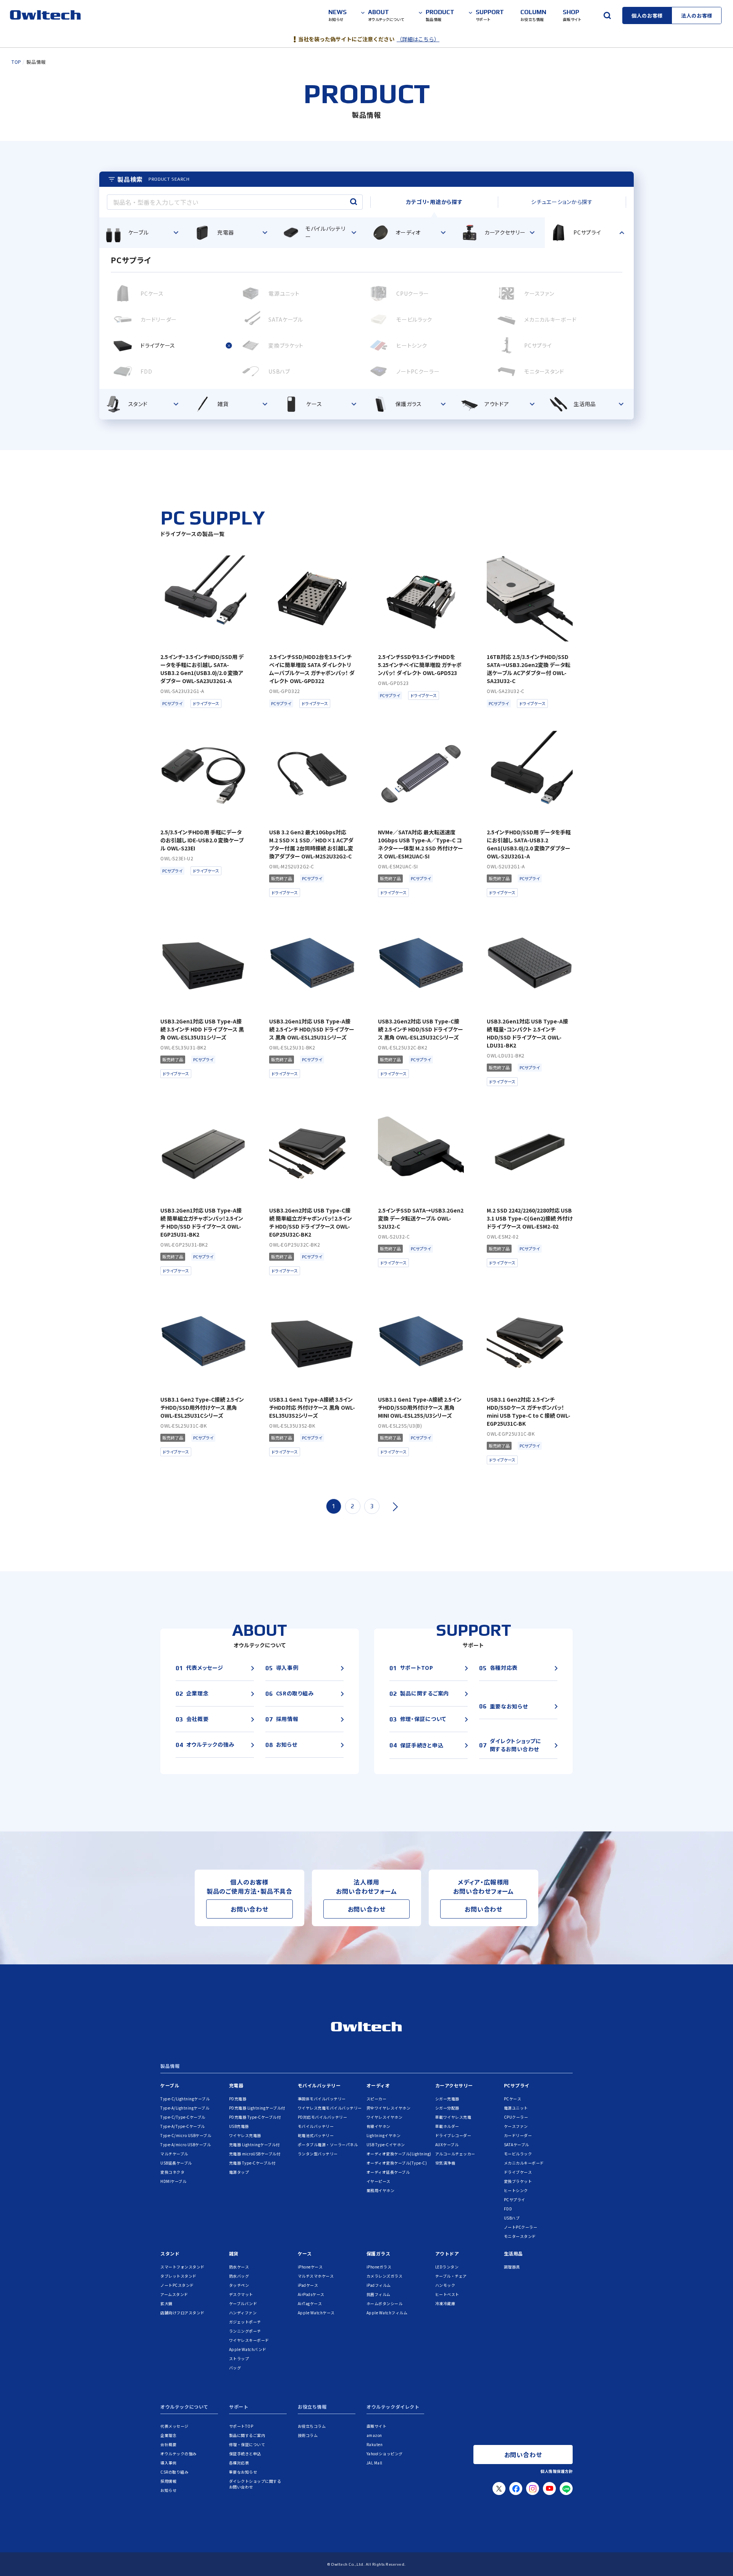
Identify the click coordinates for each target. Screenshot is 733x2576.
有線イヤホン (379, 2126)
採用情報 (168, 2481)
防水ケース (239, 2267)
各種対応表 (239, 2463)
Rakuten (375, 2444)
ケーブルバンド (243, 2303)
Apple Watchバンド (248, 2349)
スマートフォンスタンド (182, 2267)
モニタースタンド (520, 2236)
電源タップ (239, 2172)
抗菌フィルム (379, 2294)
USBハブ (512, 2218)
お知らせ (168, 2490)
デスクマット (241, 2294)
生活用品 (513, 2253)
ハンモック (445, 2285)
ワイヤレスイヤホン (385, 2117)
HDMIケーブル (173, 2181)
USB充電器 (239, 2126)
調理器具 (512, 2267)
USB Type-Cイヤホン (386, 2145)
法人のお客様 (697, 15)
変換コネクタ (172, 2172)
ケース (305, 2253)
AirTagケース (310, 2303)
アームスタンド (174, 2294)
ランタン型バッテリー (318, 2154)
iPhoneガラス (379, 2267)
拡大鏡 (166, 2303)
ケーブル (170, 2085)
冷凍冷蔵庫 (445, 2303)
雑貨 (234, 2253)
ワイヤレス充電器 (245, 2135)
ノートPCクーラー (521, 2227)
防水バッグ (239, 2276)
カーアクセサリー (454, 2085)
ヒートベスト (447, 2294)
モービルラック (518, 2154)
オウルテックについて (184, 2407)
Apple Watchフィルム (387, 2313)
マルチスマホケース (316, 2276)
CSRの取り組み (174, 2472)
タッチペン (239, 2285)
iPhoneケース (310, 2267)
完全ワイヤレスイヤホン (389, 2108)
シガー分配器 (447, 2108)
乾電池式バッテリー (316, 2135)
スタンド (170, 2253)
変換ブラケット (518, 2181)
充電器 (236, 2085)
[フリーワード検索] (607, 15)
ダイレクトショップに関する (255, 2484)
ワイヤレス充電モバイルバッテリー (330, 2108)
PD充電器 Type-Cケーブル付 (255, 2117)
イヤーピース (379, 2181)
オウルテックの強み (178, 2454)
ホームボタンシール (385, 2303)
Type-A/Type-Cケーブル (183, 2126)
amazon (374, 2435)
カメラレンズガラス (385, 2276)
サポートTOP (241, 2426)
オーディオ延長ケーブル (388, 2172)
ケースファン (516, 2126)
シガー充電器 (447, 2099)
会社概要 (168, 2444)
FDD (508, 2209)
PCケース (513, 2099)
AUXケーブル (447, 2145)
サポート (239, 2407)
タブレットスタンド (178, 2276)
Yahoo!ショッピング (385, 2454)
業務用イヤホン (381, 2190)
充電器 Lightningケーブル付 (254, 2145)
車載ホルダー (447, 2126)
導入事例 (168, 2463)
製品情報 (170, 2066)
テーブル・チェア (451, 2276)
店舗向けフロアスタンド (182, 2313)
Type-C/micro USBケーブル (186, 2135)
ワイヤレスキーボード (249, 2340)
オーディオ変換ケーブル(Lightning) (399, 2154)
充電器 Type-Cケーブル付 (252, 2163)
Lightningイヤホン (384, 2135)
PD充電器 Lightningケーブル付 (257, 2108)
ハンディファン (243, 2313)
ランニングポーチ (245, 2331)
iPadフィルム (379, 2285)
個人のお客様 (647, 15)
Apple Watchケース (316, 2313)
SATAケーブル (517, 2145)
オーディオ (378, 2085)
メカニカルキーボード (524, 2163)
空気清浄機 (445, 2163)
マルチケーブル (174, 2154)
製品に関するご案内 (247, 2435)
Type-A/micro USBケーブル (186, 2145)
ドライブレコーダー (453, 2135)
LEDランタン (447, 2267)
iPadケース (308, 2285)
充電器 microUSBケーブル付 (255, 2154)
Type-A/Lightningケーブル (185, 2108)
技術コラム (308, 2435)
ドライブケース (518, 2172)
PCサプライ (517, 2085)
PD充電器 (238, 2099)
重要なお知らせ (243, 2472)
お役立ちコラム (312, 2426)
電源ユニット (516, 2108)
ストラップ (239, 2358)
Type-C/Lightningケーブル (185, 2099)
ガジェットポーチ (245, 2322)
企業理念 (168, 2435)
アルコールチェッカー (455, 2154)
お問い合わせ (249, 1909)
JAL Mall (375, 2463)
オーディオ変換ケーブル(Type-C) (397, 2163)
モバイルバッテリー (319, 2085)
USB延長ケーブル (176, 2163)
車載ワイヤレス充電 (453, 2117)
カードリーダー (518, 2135)
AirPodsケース (311, 2294)
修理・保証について (247, 2444)
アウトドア (447, 2253)
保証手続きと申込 (245, 2454)
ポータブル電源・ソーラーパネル (328, 2145)
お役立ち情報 (312, 2407)
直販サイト (377, 2426)
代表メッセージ (174, 2426)
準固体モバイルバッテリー (322, 2099)
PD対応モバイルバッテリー (323, 2117)
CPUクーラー (516, 2117)
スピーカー (377, 2099)
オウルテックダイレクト (393, 2407)
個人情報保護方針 (557, 2471)
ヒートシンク (516, 2190)
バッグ (235, 2368)
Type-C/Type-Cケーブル (183, 2117)
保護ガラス (379, 2253)
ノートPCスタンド (177, 2285)
